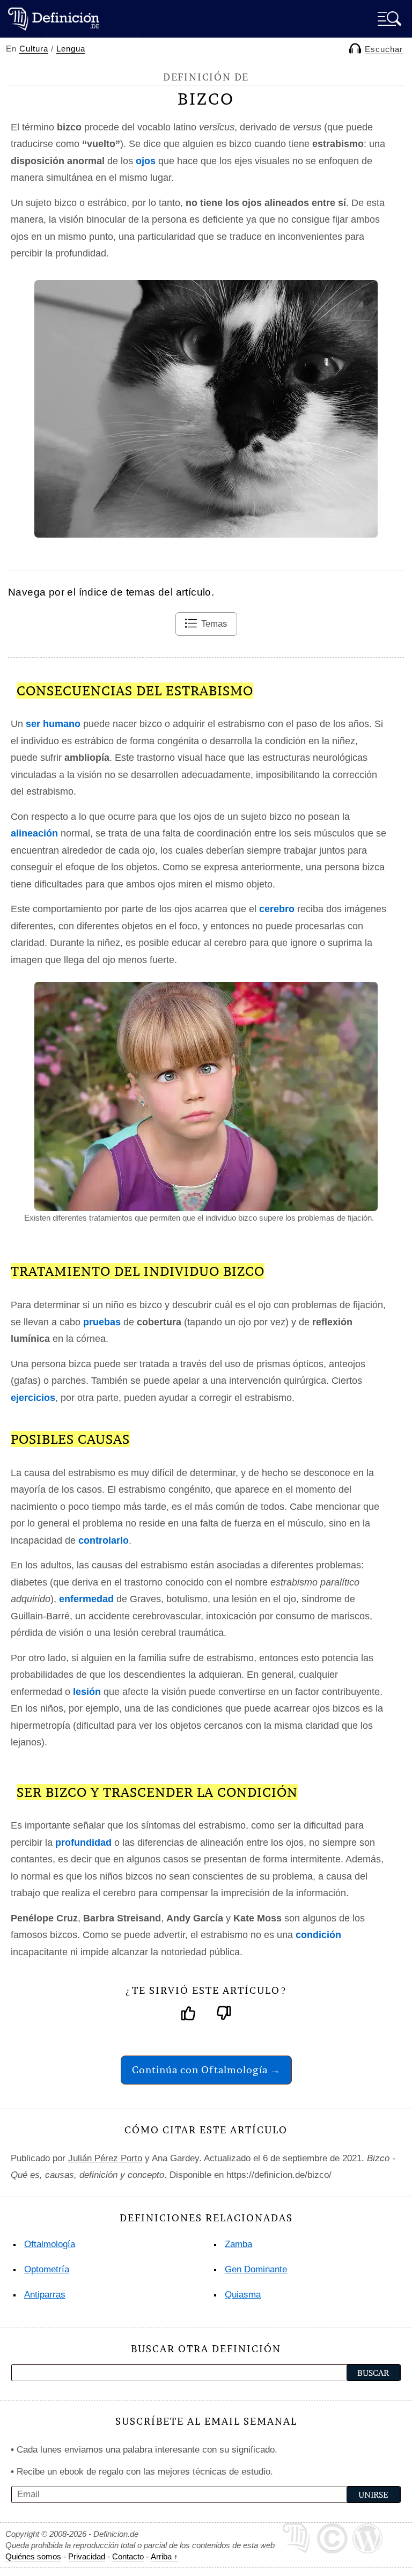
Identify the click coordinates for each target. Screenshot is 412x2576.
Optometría (47, 2269)
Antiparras (45, 2295)
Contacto (128, 2556)
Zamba (238, 2244)
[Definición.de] (54, 19)
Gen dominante (256, 2269)
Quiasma (243, 2295)
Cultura (34, 49)
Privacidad (87, 2556)
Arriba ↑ (164, 2556)
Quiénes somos (33, 2556)
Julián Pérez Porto (105, 2158)
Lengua (71, 49)
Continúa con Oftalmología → (206, 2070)
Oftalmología (50, 2244)
